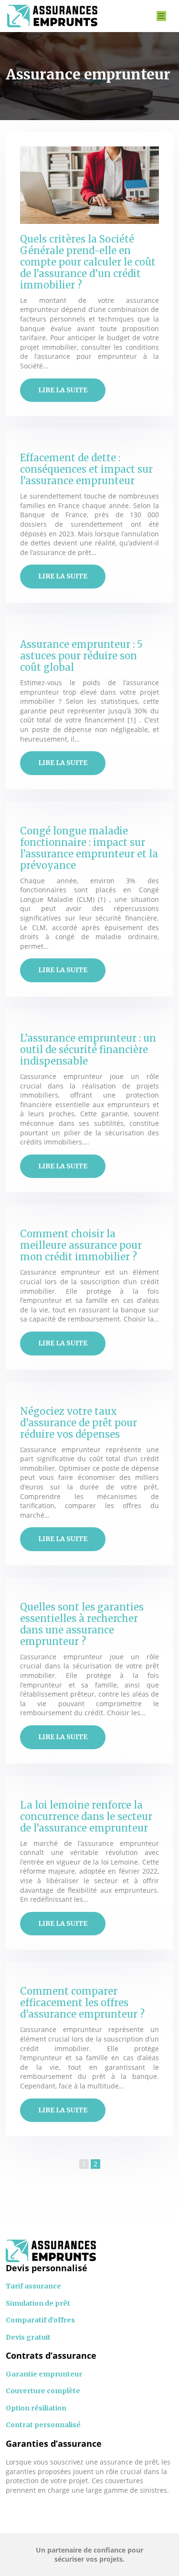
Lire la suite (63, 390)
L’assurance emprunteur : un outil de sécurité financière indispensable (88, 1049)
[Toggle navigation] (161, 16)
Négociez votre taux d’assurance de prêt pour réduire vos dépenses (79, 1423)
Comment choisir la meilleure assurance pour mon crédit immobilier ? (81, 1245)
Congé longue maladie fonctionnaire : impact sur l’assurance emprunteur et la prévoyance (89, 848)
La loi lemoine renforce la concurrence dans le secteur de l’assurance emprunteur (86, 1816)
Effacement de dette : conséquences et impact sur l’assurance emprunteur (86, 469)
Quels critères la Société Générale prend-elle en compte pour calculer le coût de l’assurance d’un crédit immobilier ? (88, 262)
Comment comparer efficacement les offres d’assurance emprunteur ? (82, 2003)
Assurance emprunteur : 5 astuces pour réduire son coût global (81, 656)
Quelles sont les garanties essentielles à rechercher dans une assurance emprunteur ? (82, 1624)
